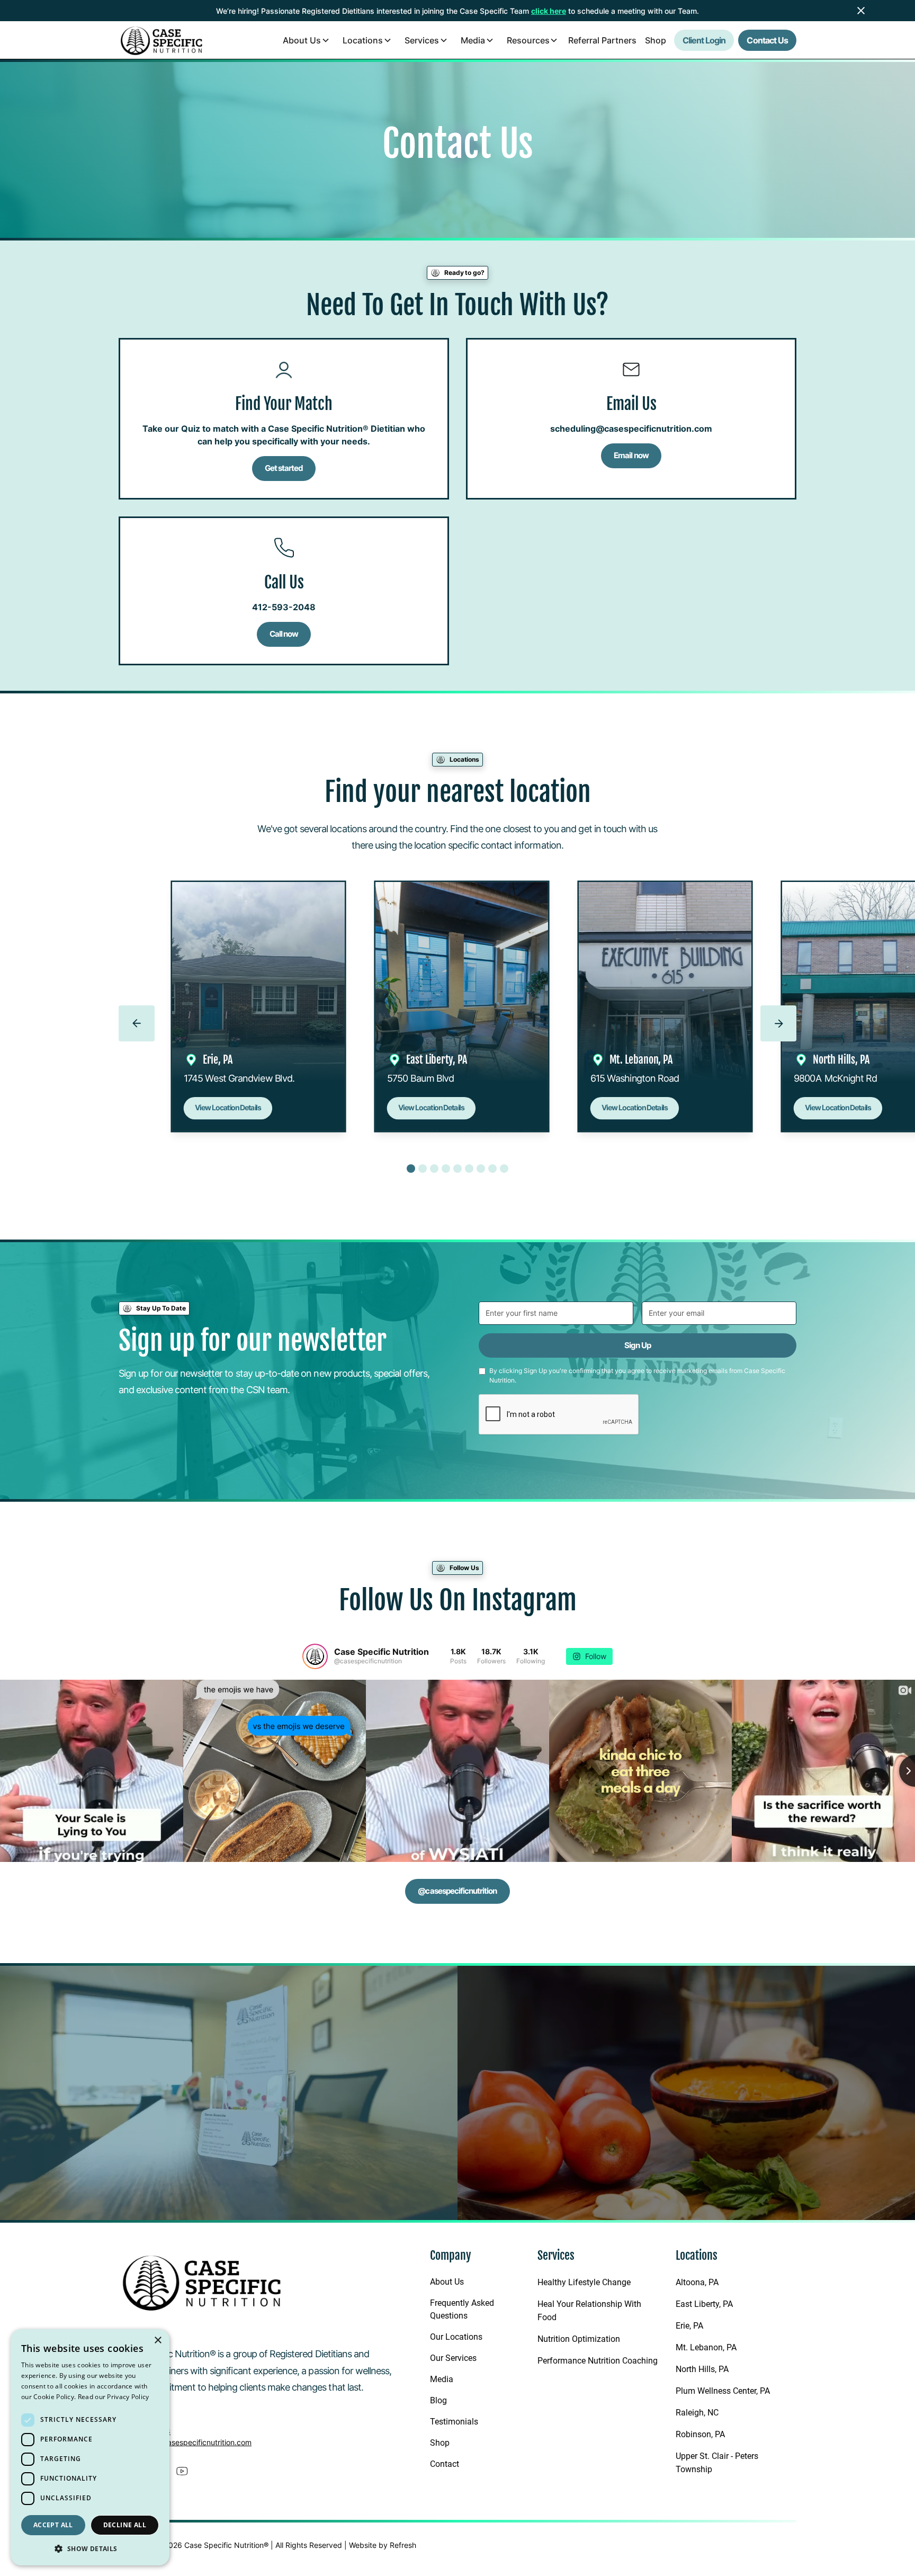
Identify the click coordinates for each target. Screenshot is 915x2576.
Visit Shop (750, 2151)
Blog (438, 2400)
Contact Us (767, 40)
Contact (445, 2464)
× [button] (158, 2341)
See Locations (172, 2168)
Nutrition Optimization (579, 2339)
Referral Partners (602, 40)
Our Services (453, 2358)
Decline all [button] (125, 2525)
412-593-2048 (284, 607)
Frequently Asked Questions (462, 2309)
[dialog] (90, 2447)
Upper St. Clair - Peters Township (717, 2463)
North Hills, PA (702, 2369)
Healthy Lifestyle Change (584, 2282)
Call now (284, 634)
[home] (162, 40)
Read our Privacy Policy (114, 2397)
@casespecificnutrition (457, 1891)
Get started (284, 468)
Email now (631, 455)
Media (442, 2379)
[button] (305, 40)
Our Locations (456, 2337)
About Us (447, 2282)
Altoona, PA (697, 2282)
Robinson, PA (700, 2434)
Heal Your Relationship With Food (589, 2311)
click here (549, 11)
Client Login (704, 40)
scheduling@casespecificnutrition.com (631, 429)
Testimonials (454, 2422)
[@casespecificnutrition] (315, 1656)
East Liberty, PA (704, 2304)
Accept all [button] (53, 2525)
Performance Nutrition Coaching (598, 2361)
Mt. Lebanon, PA (706, 2347)
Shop (656, 40)
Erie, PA (689, 2326)
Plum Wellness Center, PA (723, 2391)
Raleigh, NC (697, 2413)
